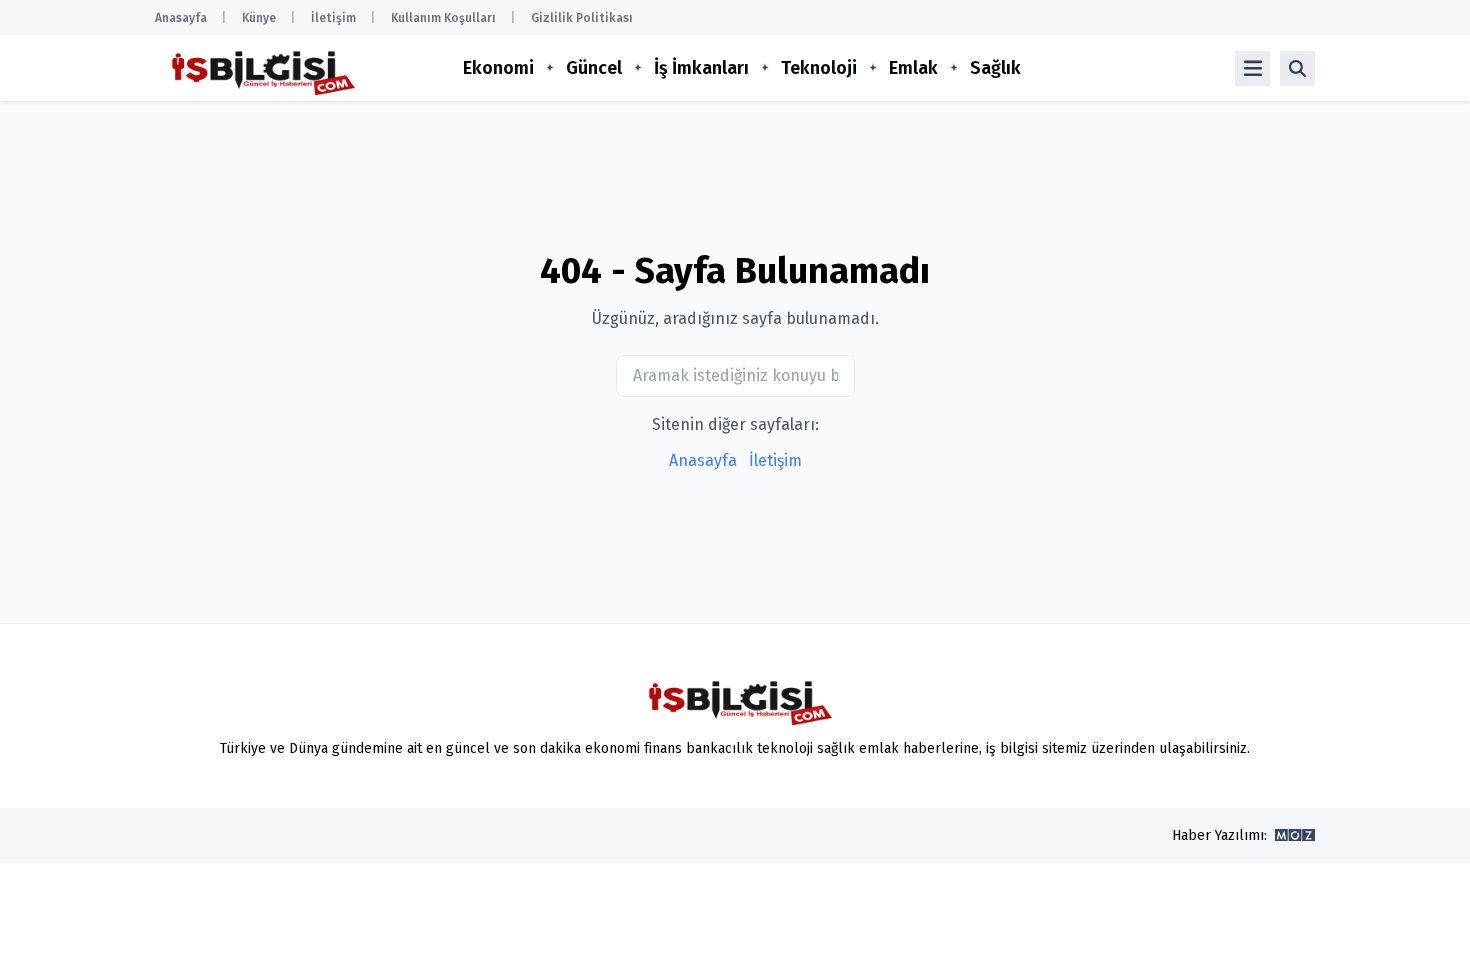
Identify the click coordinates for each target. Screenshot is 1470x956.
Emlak (913, 68)
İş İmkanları (701, 68)
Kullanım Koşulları (443, 18)
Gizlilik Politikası (582, 18)
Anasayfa (181, 18)
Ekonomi (498, 68)
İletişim (333, 18)
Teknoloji (819, 68)
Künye (259, 18)
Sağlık (995, 68)
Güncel (594, 68)
